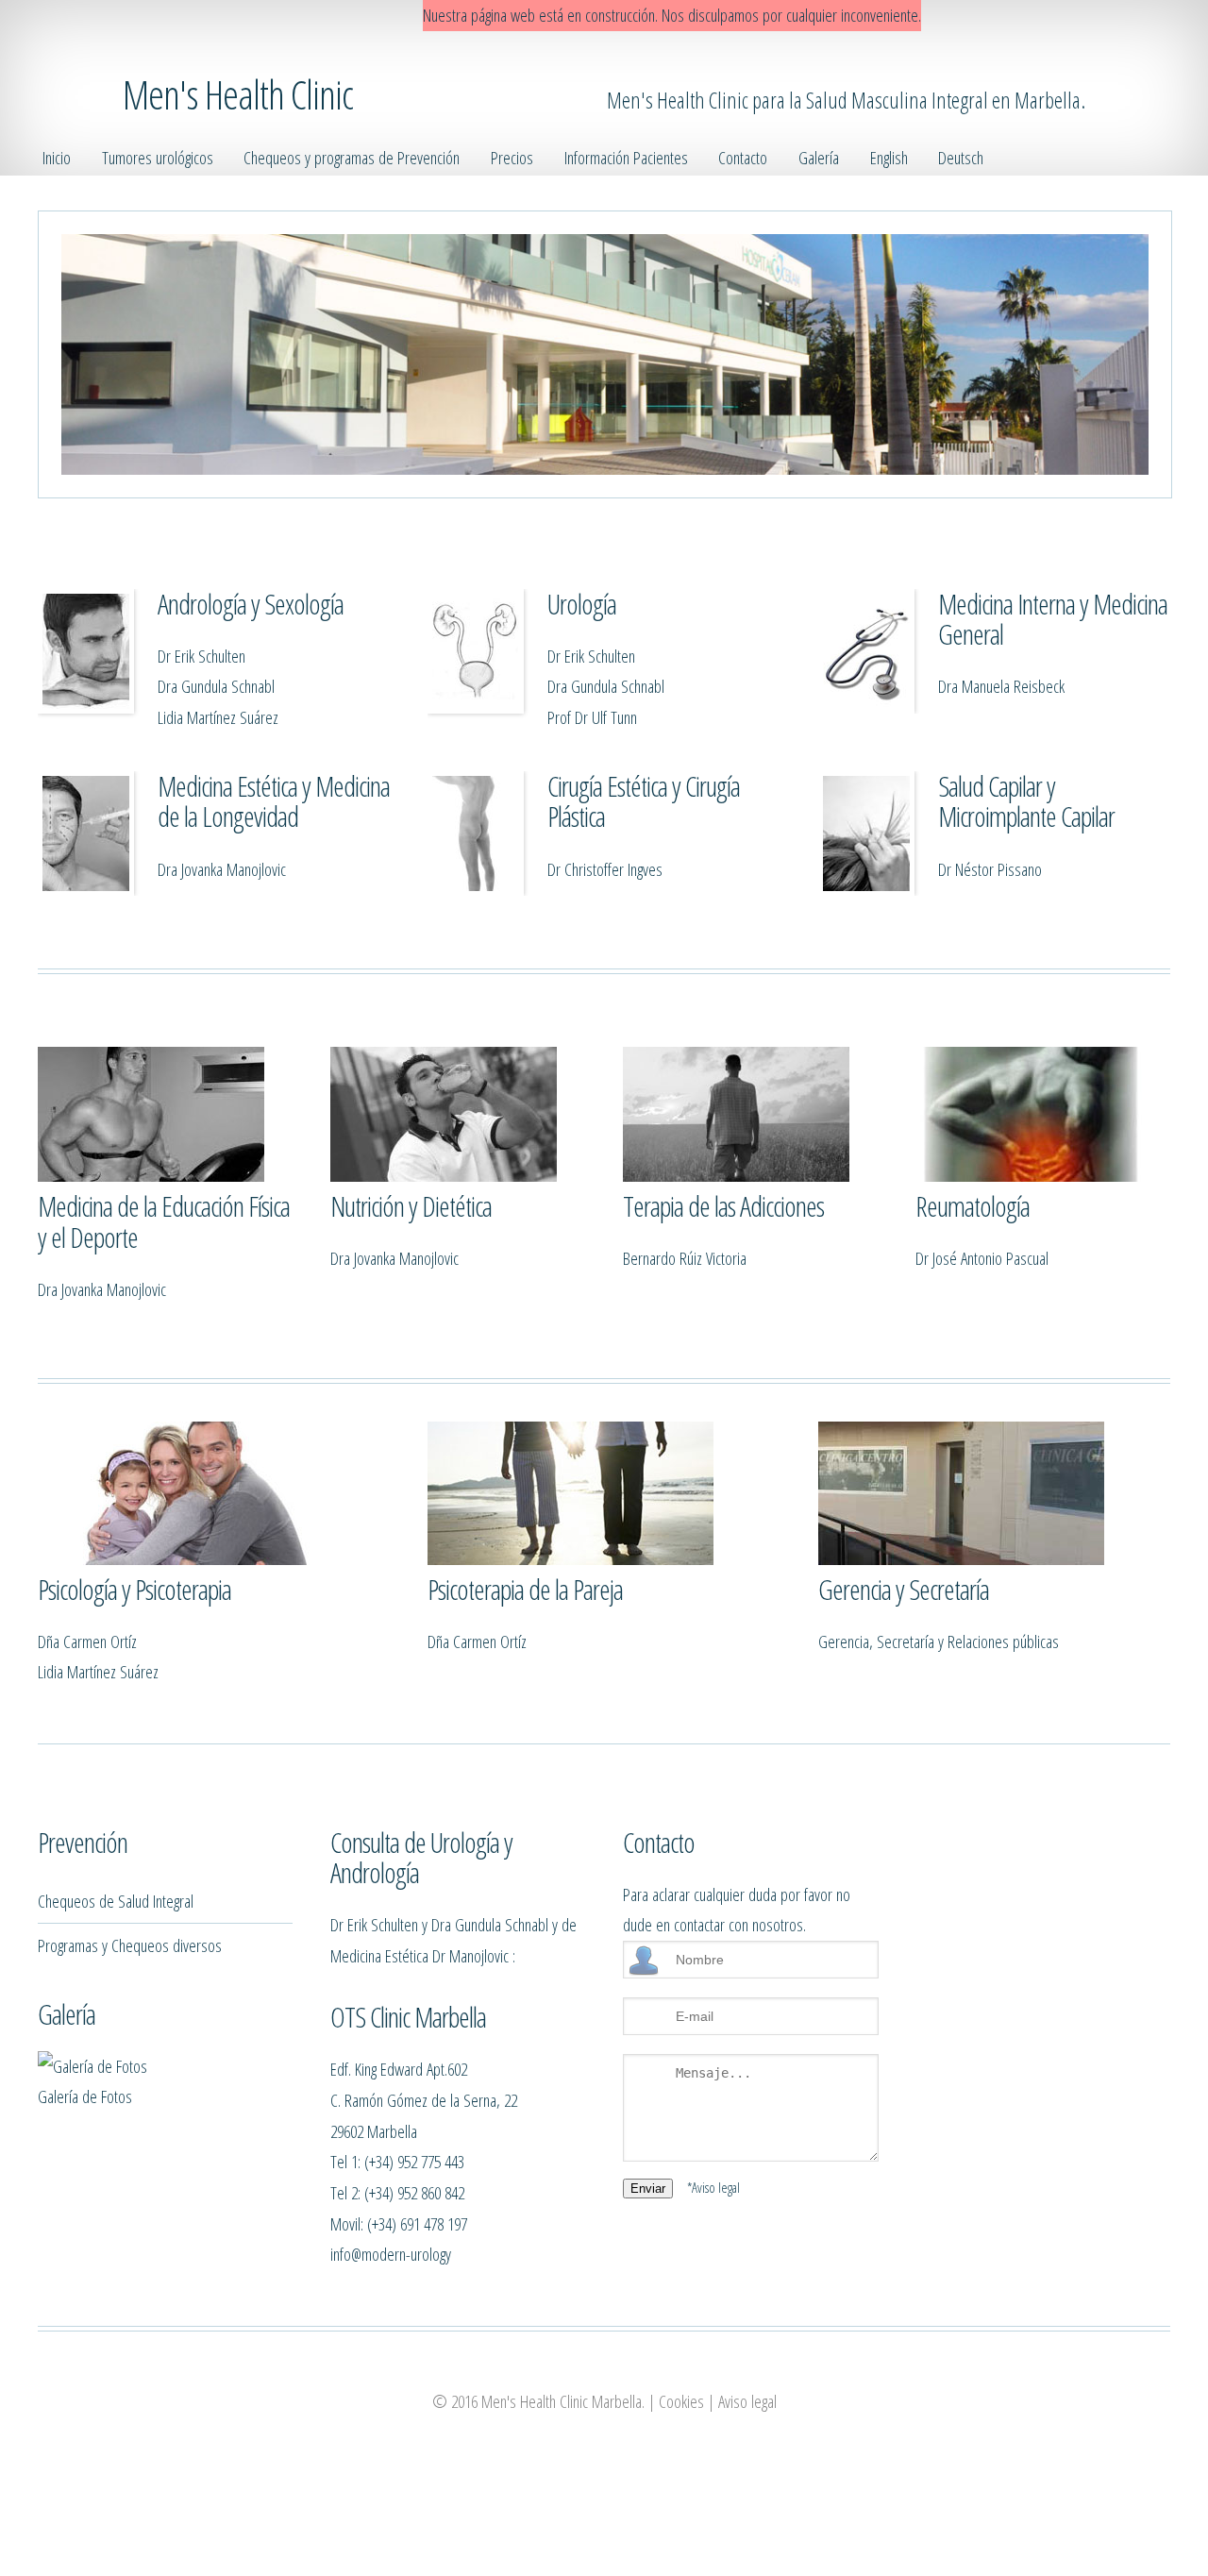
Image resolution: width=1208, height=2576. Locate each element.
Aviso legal (747, 2401)
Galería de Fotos (85, 2096)
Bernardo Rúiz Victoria (685, 1258)
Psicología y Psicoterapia (134, 1589)
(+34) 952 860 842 (414, 2192)
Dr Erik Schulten (201, 656)
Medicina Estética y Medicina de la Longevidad (274, 801)
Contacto (743, 157)
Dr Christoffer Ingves (605, 869)
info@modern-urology (391, 2254)
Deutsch (961, 157)
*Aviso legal (713, 2187)
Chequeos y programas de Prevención (352, 157)
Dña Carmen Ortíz (87, 1641)
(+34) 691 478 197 (417, 2223)
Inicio (57, 157)
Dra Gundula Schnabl (216, 686)
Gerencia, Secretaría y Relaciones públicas (939, 1641)
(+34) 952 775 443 (414, 2161)
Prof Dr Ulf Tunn (592, 717)
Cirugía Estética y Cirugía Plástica (644, 801)
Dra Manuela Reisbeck (1001, 686)
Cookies (681, 2401)
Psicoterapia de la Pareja (525, 1589)
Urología (582, 604)
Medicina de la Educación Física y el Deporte (164, 1221)
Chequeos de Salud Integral (116, 1901)
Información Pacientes (626, 157)
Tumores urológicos (158, 157)
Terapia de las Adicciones (723, 1206)
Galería (819, 157)
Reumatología (973, 1206)
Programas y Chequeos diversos (130, 1945)
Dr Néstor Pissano (990, 869)
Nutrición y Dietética (411, 1206)
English (889, 157)
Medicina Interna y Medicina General (1053, 619)
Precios (512, 157)
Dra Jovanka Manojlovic (222, 869)
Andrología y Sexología (251, 604)
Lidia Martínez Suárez (218, 717)
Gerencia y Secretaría (904, 1589)
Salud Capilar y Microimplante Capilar (1026, 801)
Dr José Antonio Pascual (982, 1258)
